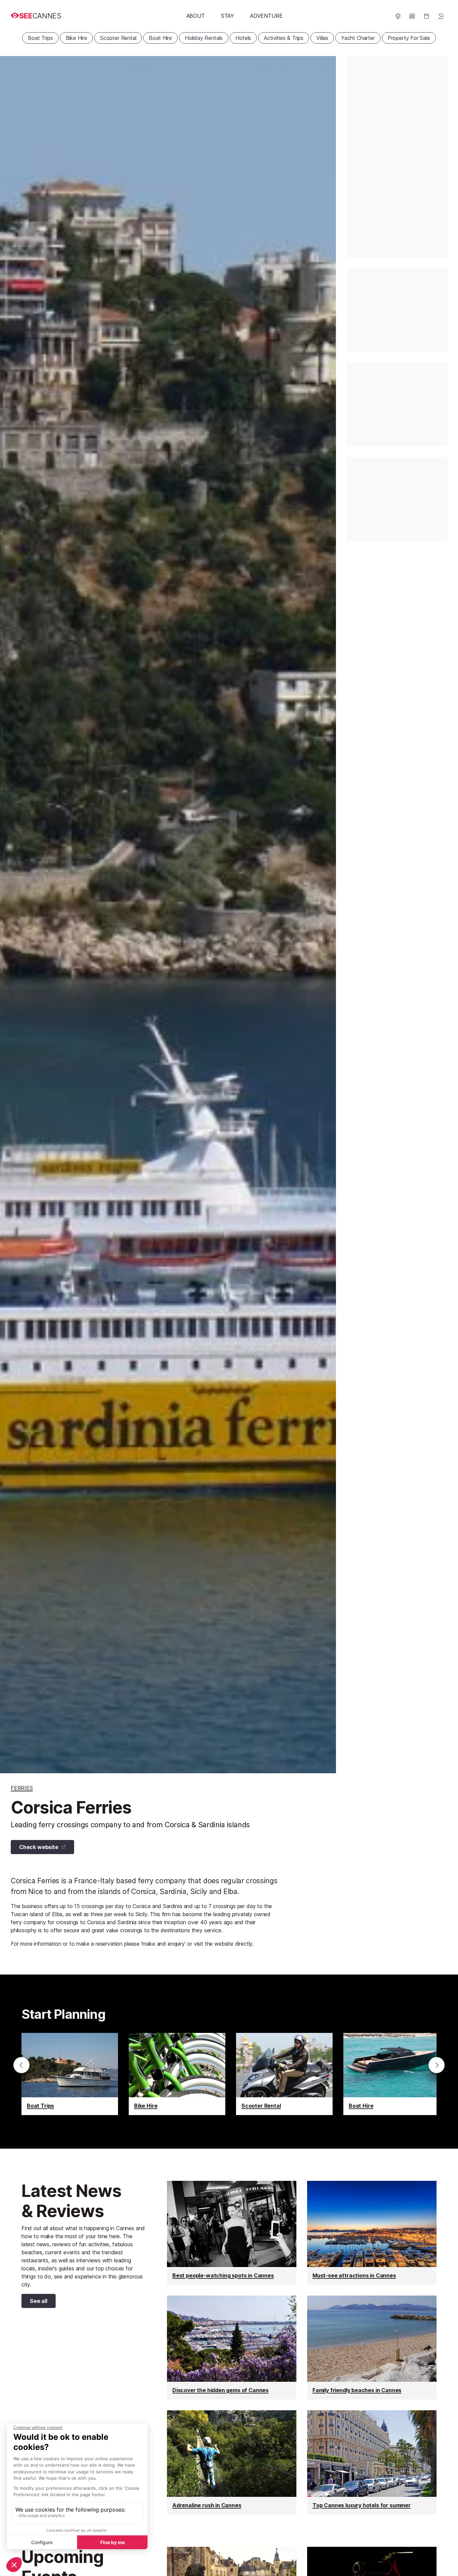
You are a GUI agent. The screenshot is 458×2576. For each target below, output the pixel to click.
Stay (227, 16)
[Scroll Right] (437, 2065)
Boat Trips (40, 38)
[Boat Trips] (70, 2074)
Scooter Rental (118, 38)
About (196, 16)
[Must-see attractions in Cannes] (372, 2233)
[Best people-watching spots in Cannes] (232, 2233)
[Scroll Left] (21, 2065)
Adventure (266, 16)
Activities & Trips (284, 38)
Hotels (243, 38)
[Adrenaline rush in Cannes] (232, 2462)
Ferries (22, 1788)
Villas (322, 38)
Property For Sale (409, 38)
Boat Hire (160, 38)
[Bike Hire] (177, 2074)
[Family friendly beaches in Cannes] (372, 2348)
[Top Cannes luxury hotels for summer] (372, 2462)
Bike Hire (76, 38)
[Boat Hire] (392, 2074)
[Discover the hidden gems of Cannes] (232, 2348)
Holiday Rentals (204, 38)
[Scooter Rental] (284, 2074)
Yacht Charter (358, 38)
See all (34, 2302)
